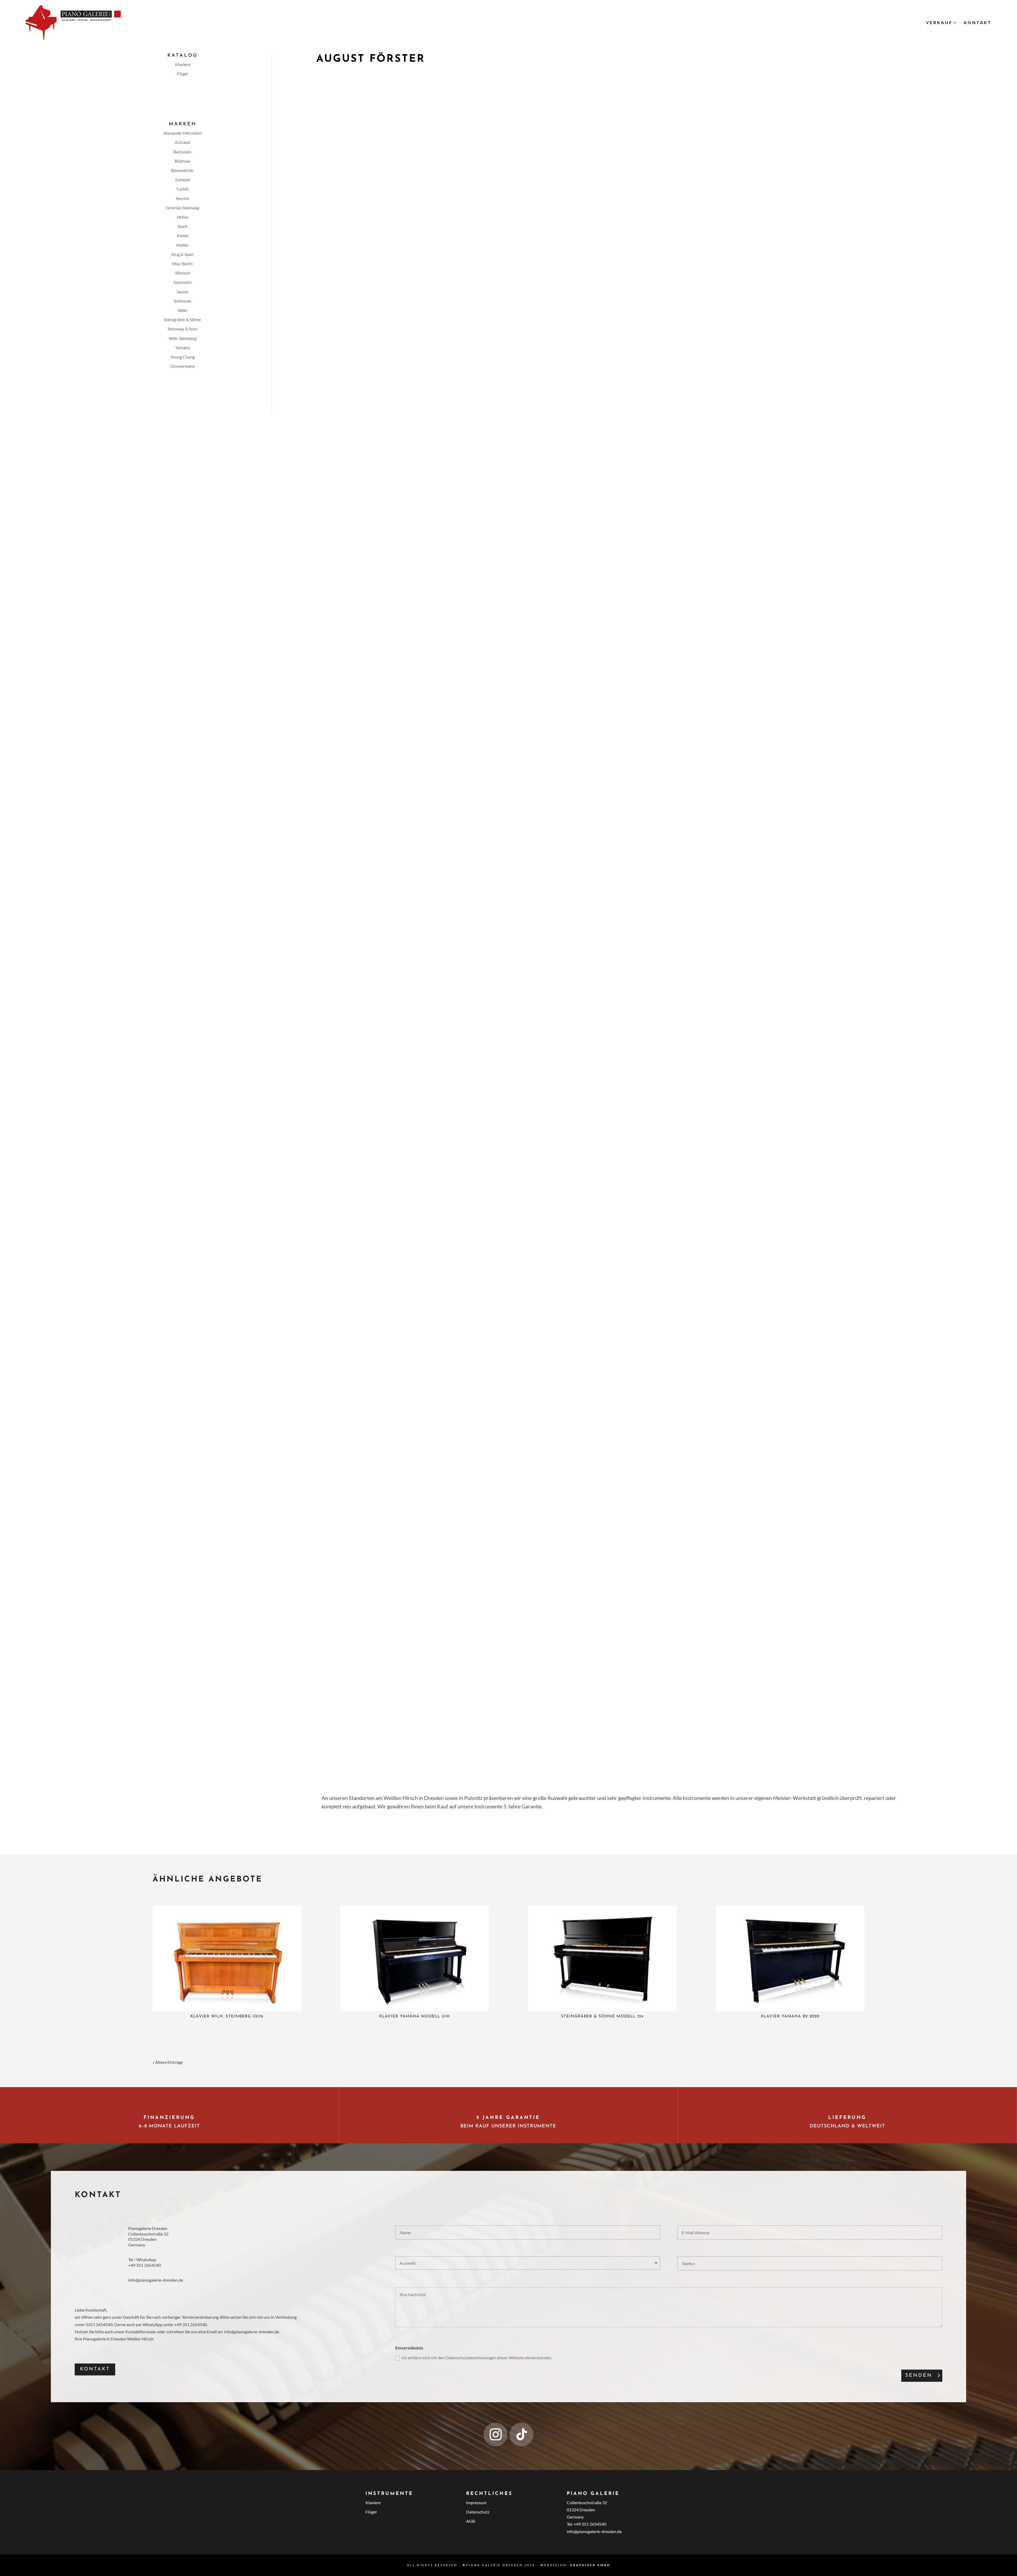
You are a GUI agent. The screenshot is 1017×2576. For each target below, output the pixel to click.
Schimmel (182, 301)
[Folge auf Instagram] (496, 2435)
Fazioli (183, 189)
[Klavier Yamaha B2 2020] (790, 1959)
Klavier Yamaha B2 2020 (790, 2017)
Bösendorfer (182, 170)
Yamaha (183, 348)
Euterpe (183, 180)
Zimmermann (183, 366)
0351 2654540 (99, 2324)
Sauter (183, 292)
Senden (919, 2376)
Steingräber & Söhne (182, 319)
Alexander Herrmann (183, 133)
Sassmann (183, 282)
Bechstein (182, 152)
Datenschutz (478, 2512)
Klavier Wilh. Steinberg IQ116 (227, 2017)
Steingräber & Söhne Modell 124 (602, 2017)
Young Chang (182, 357)
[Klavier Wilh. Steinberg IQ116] (227, 1959)
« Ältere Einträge (168, 2062)
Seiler (182, 310)
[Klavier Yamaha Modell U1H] (415, 1959)
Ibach (182, 226)
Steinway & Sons (183, 329)
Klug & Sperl (182, 254)
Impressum (476, 2502)
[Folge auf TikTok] (521, 2435)
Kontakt (978, 22)
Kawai (183, 235)
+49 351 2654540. (191, 2324)
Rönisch (183, 273)
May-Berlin (182, 264)
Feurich (183, 198)
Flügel (182, 74)
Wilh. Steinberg (183, 338)
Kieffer (183, 245)
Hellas (183, 217)
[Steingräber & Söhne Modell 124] (602, 1959)
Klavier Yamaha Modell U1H (415, 2017)
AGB (470, 2521)
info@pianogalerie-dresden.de (156, 2280)
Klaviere (183, 64)
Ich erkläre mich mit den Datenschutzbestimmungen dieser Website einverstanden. (477, 2358)
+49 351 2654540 (144, 2265)
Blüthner (183, 161)
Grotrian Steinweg (182, 208)
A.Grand (182, 142)
